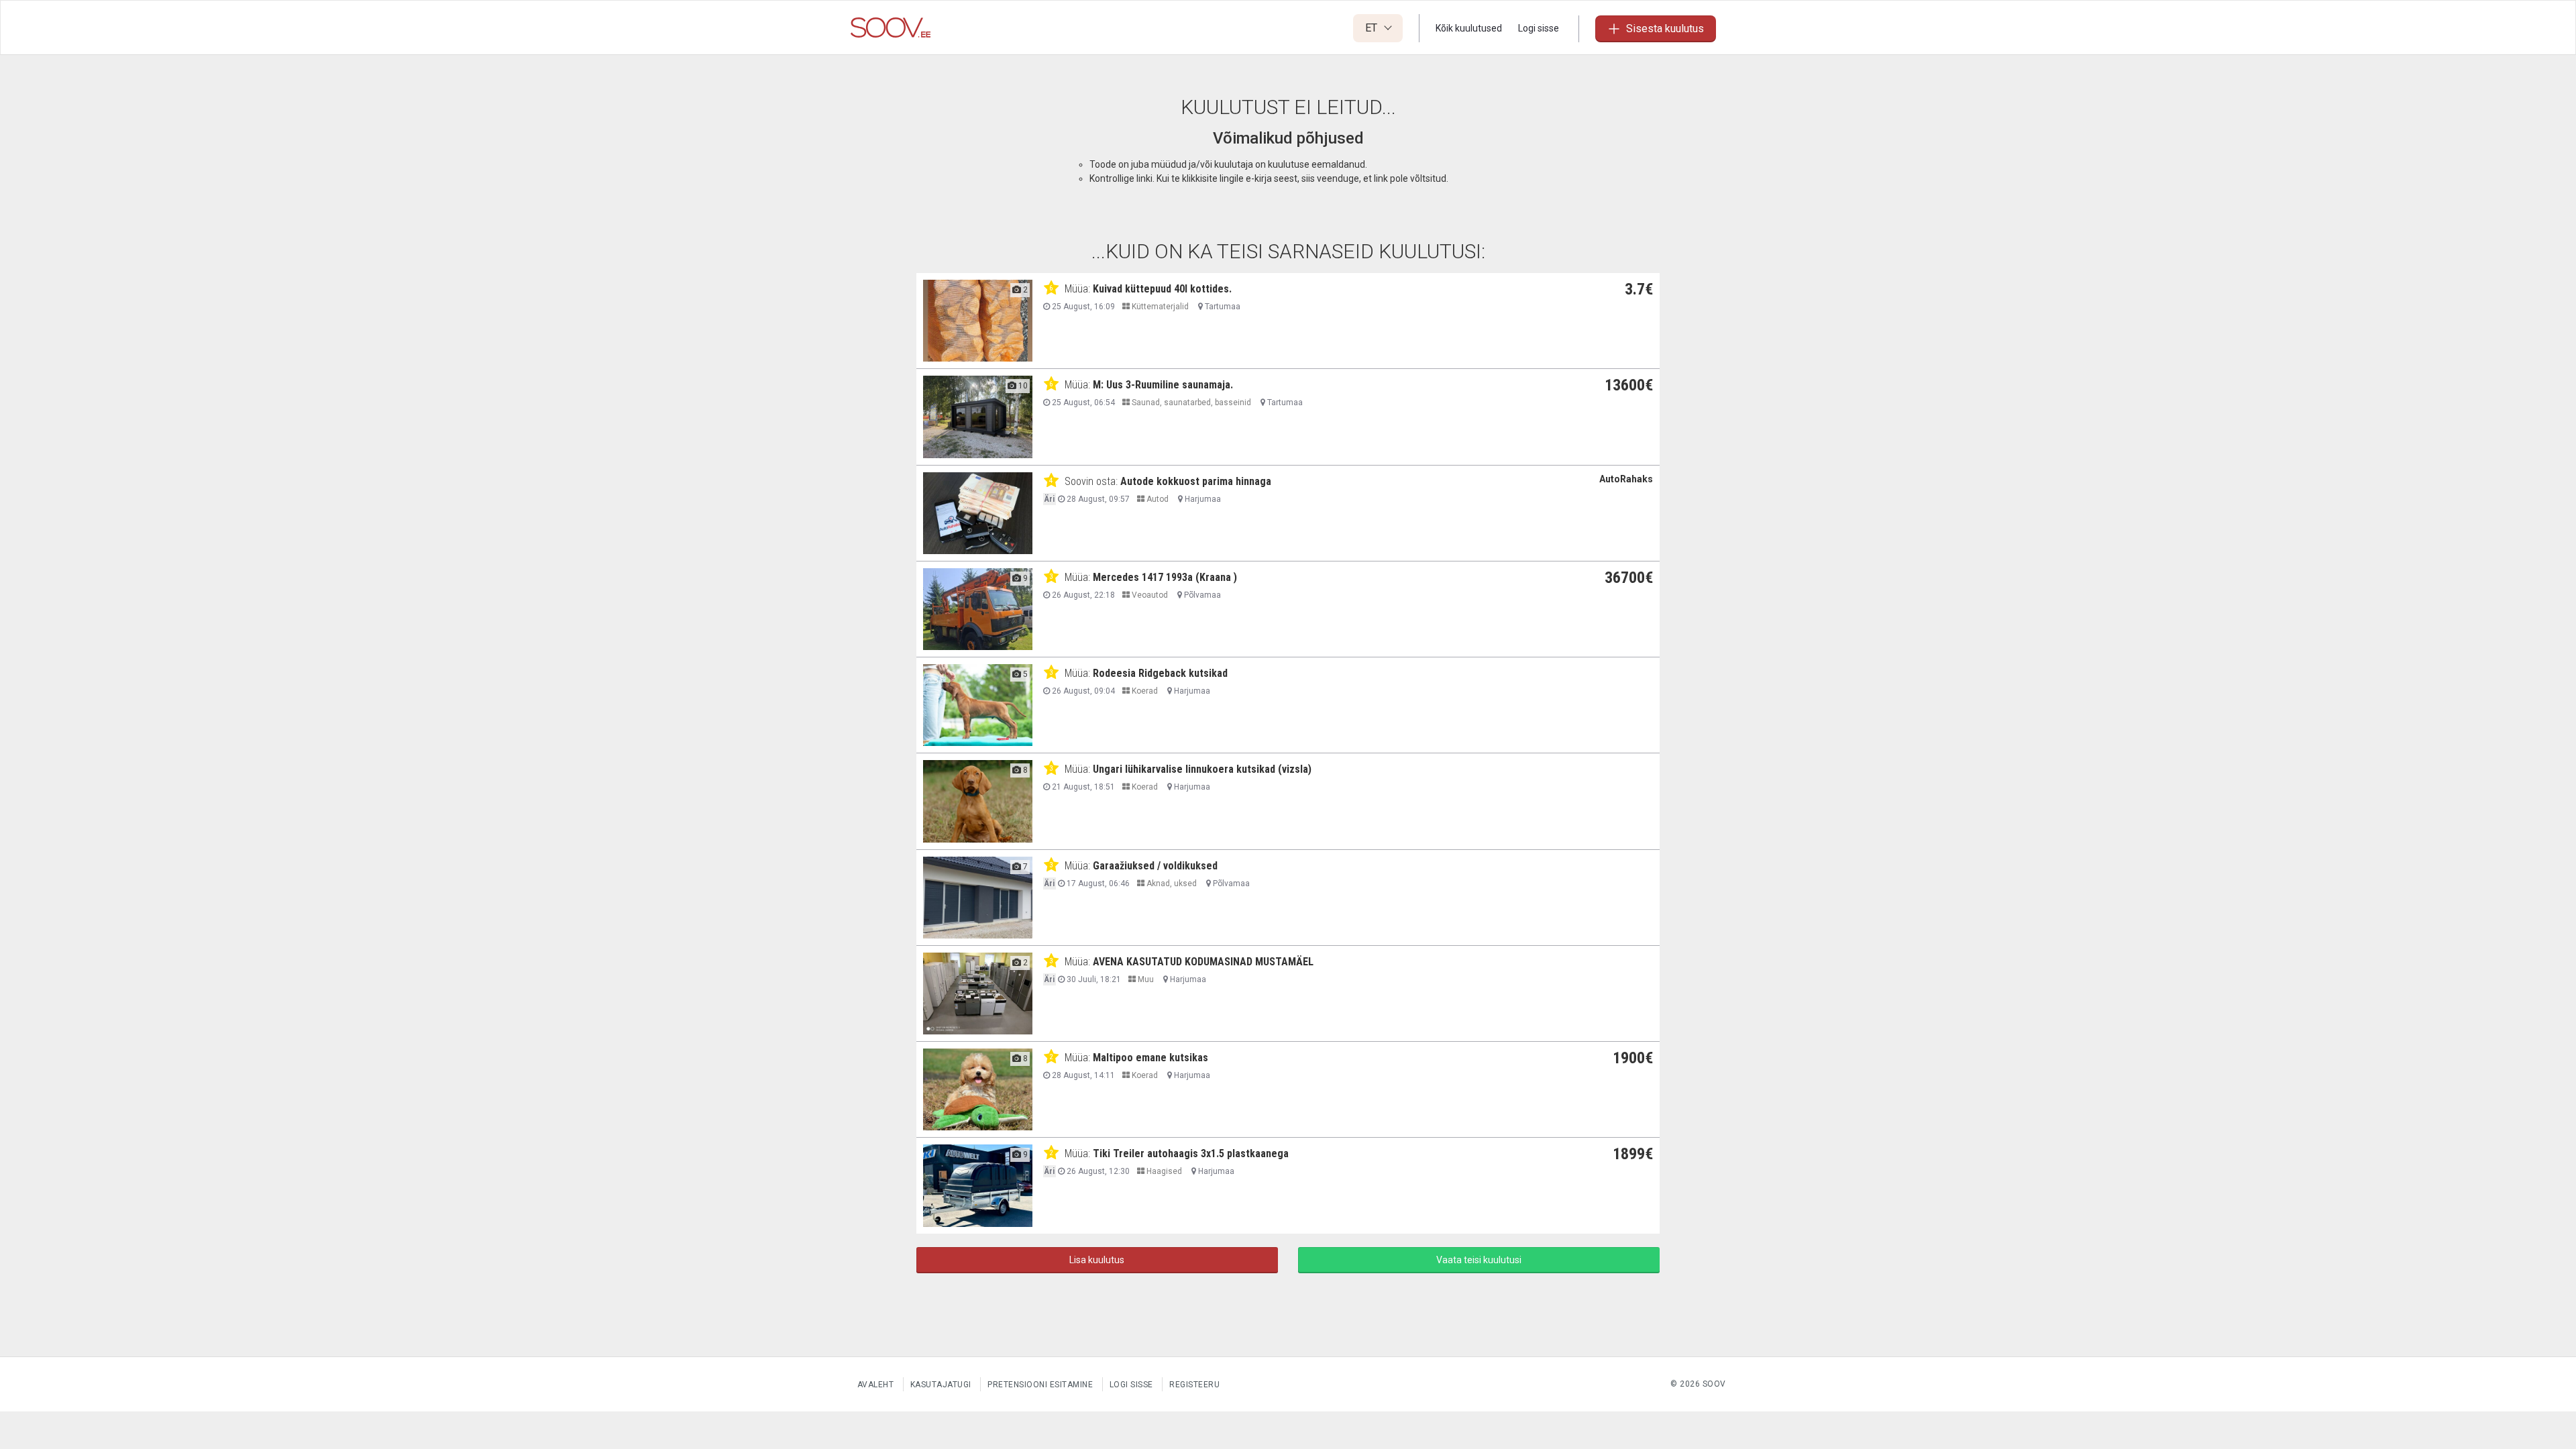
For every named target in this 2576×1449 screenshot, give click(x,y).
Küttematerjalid (1159, 307)
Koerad (1144, 691)
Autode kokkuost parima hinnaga (1196, 481)
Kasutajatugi (941, 1385)
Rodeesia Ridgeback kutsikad (1160, 673)
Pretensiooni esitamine (1040, 1385)
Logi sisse (1539, 28)
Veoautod (1149, 595)
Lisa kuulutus (1097, 1260)
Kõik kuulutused (1469, 28)
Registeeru (1194, 1385)
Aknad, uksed (1171, 883)
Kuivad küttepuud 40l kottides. (1162, 289)
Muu (1145, 979)
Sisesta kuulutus (1665, 29)
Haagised (1163, 1171)
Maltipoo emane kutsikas (1150, 1058)
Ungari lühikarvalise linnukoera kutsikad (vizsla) (1202, 769)
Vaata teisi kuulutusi (1479, 1260)
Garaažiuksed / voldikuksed (1155, 866)
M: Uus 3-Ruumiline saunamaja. (1163, 385)
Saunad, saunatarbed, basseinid (1190, 402)
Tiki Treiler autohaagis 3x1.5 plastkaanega (1191, 1153)
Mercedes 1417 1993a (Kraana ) (1165, 577)
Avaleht (876, 1385)
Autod (1157, 499)
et (1373, 28)
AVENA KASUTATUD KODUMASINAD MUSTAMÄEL (1203, 962)
